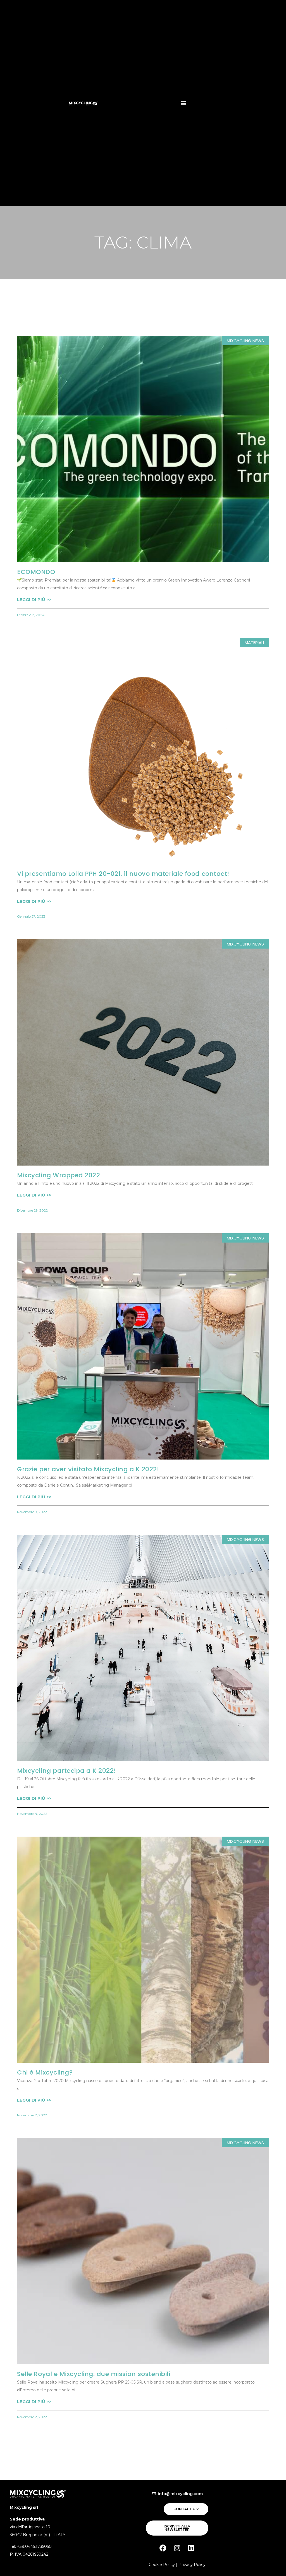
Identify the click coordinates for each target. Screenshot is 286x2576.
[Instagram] (177, 2548)
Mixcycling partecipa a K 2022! (66, 1771)
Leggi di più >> (34, 600)
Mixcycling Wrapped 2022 (59, 1175)
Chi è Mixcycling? (45, 2072)
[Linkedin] (191, 2548)
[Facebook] (163, 2548)
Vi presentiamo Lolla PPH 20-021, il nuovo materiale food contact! (123, 874)
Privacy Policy (192, 2565)
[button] (183, 103)
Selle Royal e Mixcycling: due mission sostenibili (94, 2374)
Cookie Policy (162, 2565)
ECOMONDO (36, 572)
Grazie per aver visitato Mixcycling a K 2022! (88, 1469)
